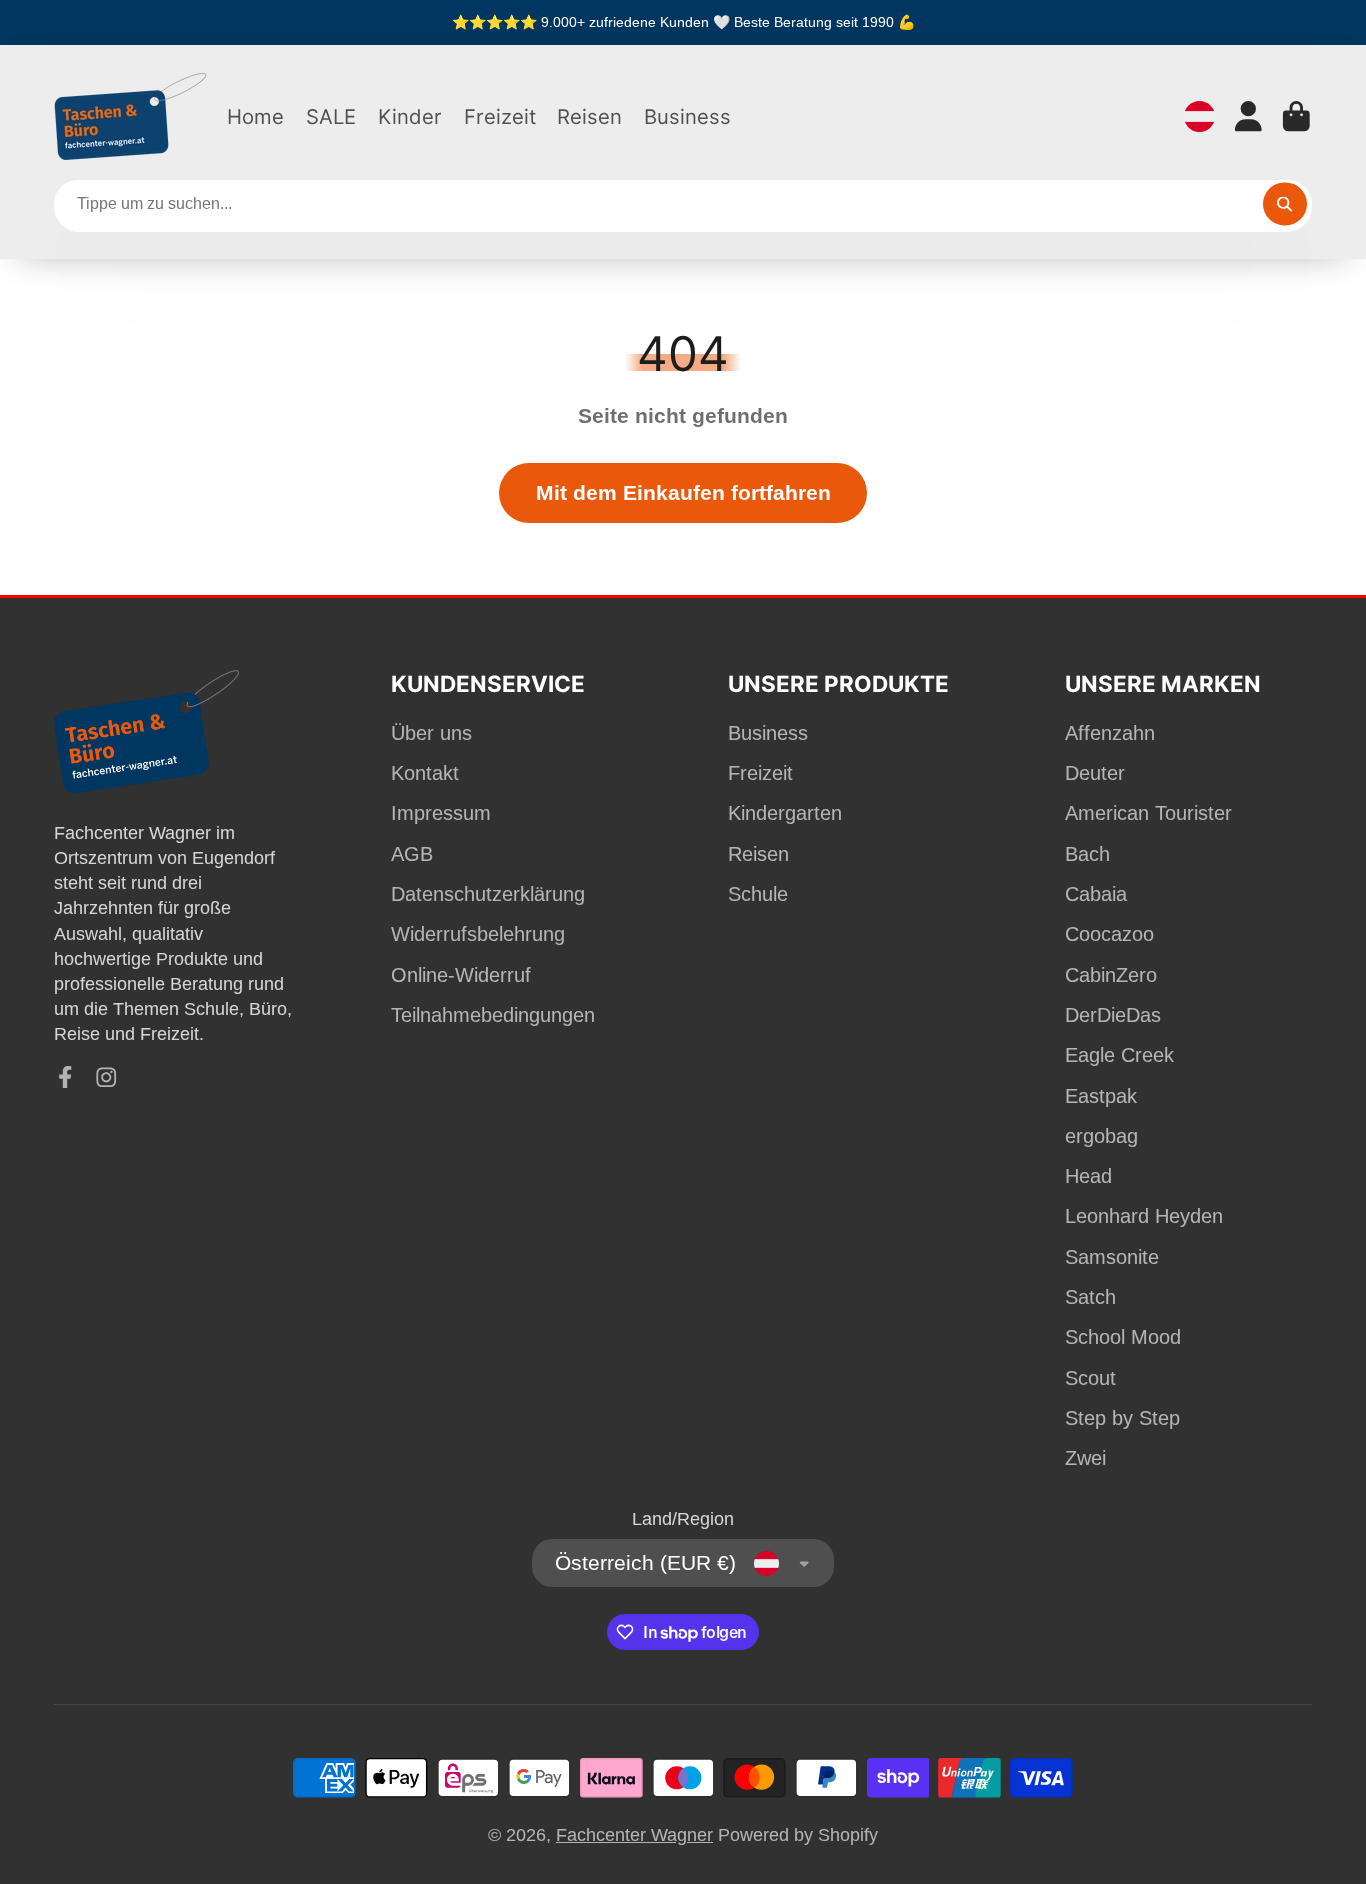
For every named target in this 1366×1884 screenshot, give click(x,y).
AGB (412, 854)
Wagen (1296, 116)
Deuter (1095, 773)
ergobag (1101, 1136)
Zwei (1085, 1458)
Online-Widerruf (461, 975)
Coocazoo (1109, 934)
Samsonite (1112, 1257)
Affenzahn (1110, 733)
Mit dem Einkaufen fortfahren (683, 492)
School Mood (1123, 1337)
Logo (131, 116)
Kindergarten (785, 813)
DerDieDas (1113, 1015)
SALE (331, 116)
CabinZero (1111, 975)
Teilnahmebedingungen (493, 1015)
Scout (1090, 1378)
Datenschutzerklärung (488, 894)
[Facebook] (65, 1077)
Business (687, 116)
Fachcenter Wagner (634, 1835)
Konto (1248, 116)
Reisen (589, 116)
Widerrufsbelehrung (478, 934)
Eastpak (1101, 1096)
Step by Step (1122, 1418)
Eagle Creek (1119, 1055)
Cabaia (1096, 894)
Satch (1090, 1297)
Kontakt (425, 773)
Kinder (410, 116)
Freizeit (500, 116)
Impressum (441, 813)
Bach (1087, 854)
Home (255, 116)
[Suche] (1284, 203)
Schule (758, 894)
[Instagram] (106, 1077)
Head (1088, 1176)
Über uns (431, 733)
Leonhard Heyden (1144, 1216)
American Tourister (1148, 813)
